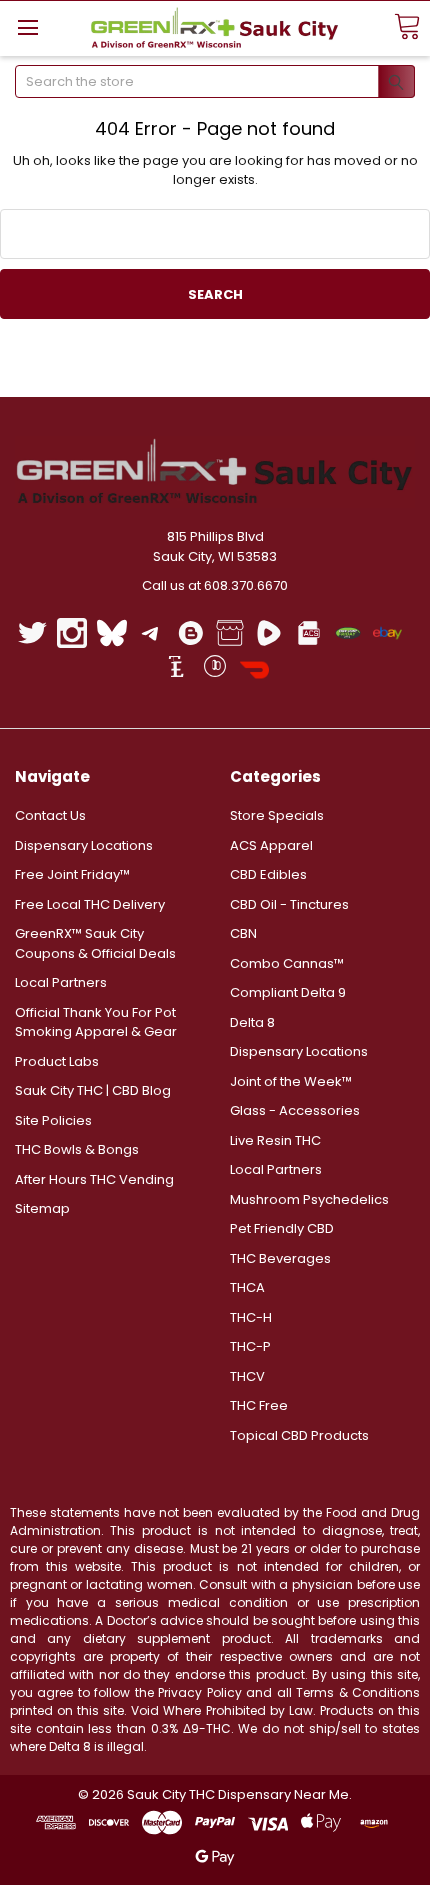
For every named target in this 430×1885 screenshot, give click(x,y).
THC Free (259, 1405)
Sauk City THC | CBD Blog (93, 1090)
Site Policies (53, 1120)
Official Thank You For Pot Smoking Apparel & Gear (96, 1022)
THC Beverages (280, 1258)
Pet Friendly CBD (282, 1228)
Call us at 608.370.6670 (215, 585)
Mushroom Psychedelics (309, 1199)
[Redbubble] (214, 669)
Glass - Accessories (295, 1110)
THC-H (251, 1317)
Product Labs (57, 1061)
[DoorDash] (254, 669)
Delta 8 (252, 1022)
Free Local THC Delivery (90, 904)
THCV (247, 1376)
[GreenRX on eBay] (387, 632)
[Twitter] (32, 632)
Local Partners (61, 982)
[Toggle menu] (27, 27)
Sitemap (42, 1208)
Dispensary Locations (84, 845)
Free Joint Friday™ (72, 874)
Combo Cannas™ (287, 963)
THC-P (250, 1346)
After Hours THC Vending (94, 1179)
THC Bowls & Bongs (77, 1149)
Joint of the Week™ (291, 1081)
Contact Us (50, 815)
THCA (247, 1287)
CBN (243, 933)
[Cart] (407, 27)
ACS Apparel (271, 845)
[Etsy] (175, 669)
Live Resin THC (275, 1140)
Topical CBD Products (299, 1435)
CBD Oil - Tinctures (289, 904)
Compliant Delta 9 (288, 992)
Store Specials (277, 815)
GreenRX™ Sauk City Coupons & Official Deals (95, 943)
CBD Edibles (268, 874)
